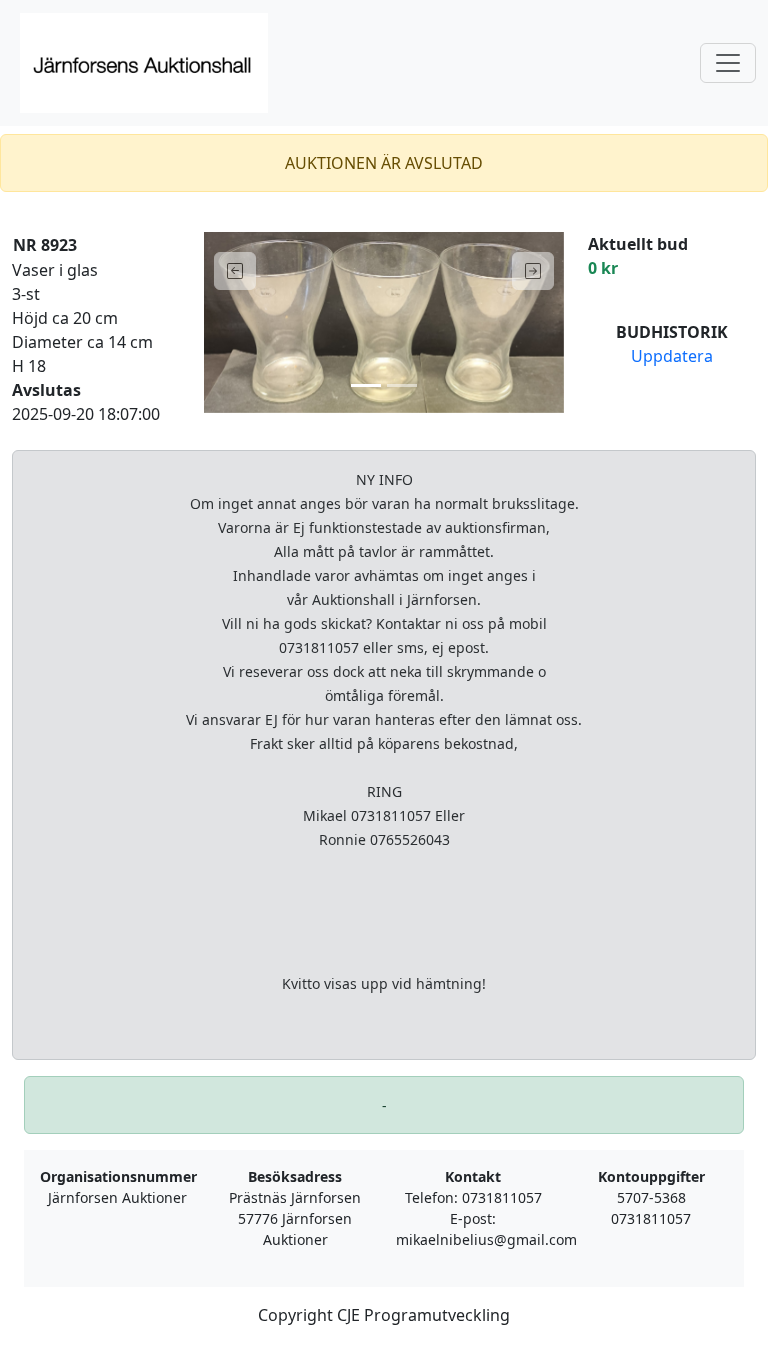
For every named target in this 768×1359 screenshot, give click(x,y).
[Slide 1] (366, 385)
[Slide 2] (402, 385)
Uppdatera (672, 356)
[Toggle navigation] (728, 63)
